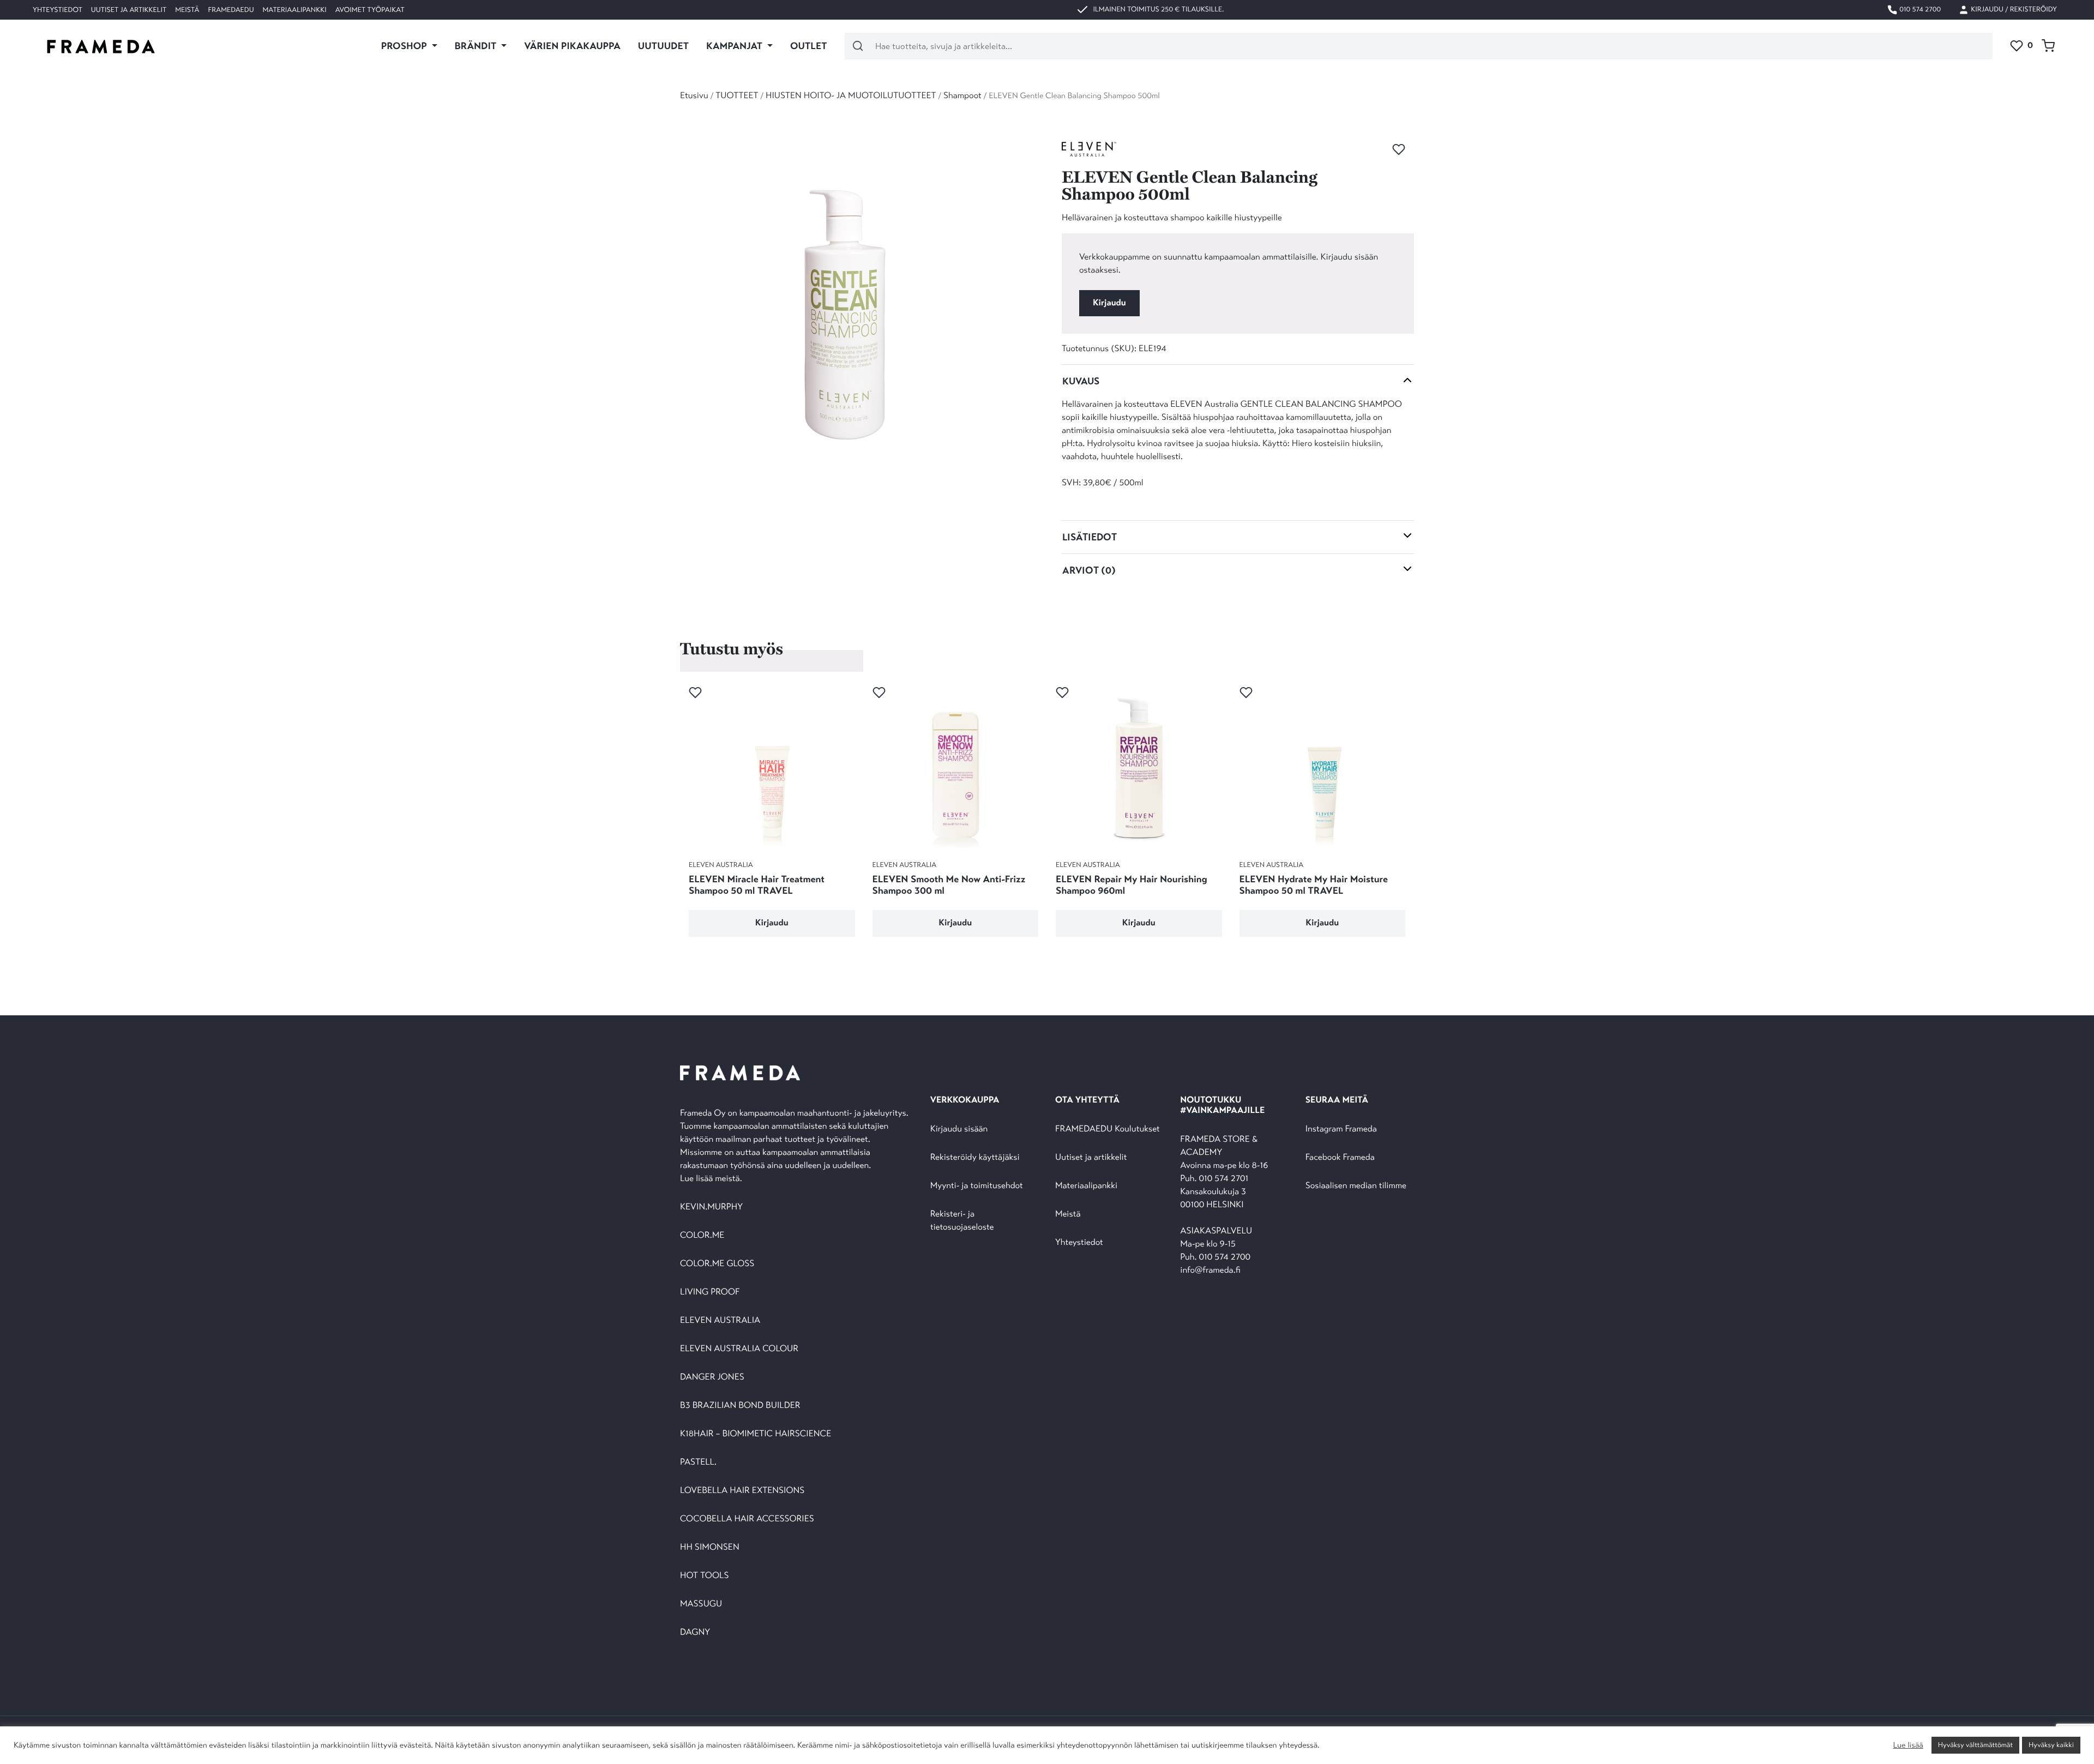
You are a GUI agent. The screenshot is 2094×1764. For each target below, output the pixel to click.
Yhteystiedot (58, 10)
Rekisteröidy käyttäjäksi (975, 1157)
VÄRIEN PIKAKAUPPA (572, 46)
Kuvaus (1081, 381)
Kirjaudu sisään (959, 1129)
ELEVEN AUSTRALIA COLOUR (739, 1349)
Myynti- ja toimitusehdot (977, 1186)
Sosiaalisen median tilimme (1356, 1186)
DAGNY (695, 1632)
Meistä (187, 10)
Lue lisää (1908, 1745)
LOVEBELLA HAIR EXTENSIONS (742, 1491)
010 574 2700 (1919, 9)
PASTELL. (698, 1462)
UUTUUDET (663, 46)
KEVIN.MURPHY (712, 1207)
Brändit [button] (477, 46)
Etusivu (694, 96)
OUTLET (809, 46)
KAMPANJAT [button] (735, 46)
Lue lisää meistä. (712, 1179)
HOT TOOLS (705, 1576)
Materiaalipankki (295, 10)
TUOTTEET (737, 96)
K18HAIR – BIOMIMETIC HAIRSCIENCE (756, 1434)
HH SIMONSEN (710, 1547)
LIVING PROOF (710, 1292)
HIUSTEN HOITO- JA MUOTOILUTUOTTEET (851, 96)
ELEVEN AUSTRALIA (720, 1320)
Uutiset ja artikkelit (129, 10)
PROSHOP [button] (405, 46)
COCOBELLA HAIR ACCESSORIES (747, 1519)
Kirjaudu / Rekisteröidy (2013, 9)
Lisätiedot (1090, 537)
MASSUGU (701, 1604)
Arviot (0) (1089, 570)
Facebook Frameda (1340, 1157)
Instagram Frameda (1341, 1129)
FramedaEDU (231, 10)
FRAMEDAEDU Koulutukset (1108, 1129)
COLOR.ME (702, 1235)
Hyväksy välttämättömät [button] (1975, 1745)
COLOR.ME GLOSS (717, 1264)
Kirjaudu (1109, 303)
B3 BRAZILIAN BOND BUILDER (740, 1405)
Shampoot (962, 96)
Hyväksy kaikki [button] (2051, 1745)
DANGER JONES (712, 1377)
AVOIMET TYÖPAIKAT (370, 10)
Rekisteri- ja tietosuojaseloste (962, 1221)
